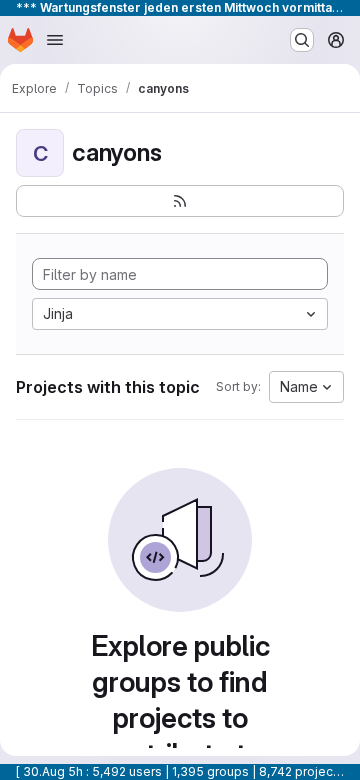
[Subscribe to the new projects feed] (180, 201)
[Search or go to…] (302, 40)
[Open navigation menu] (55, 40)
